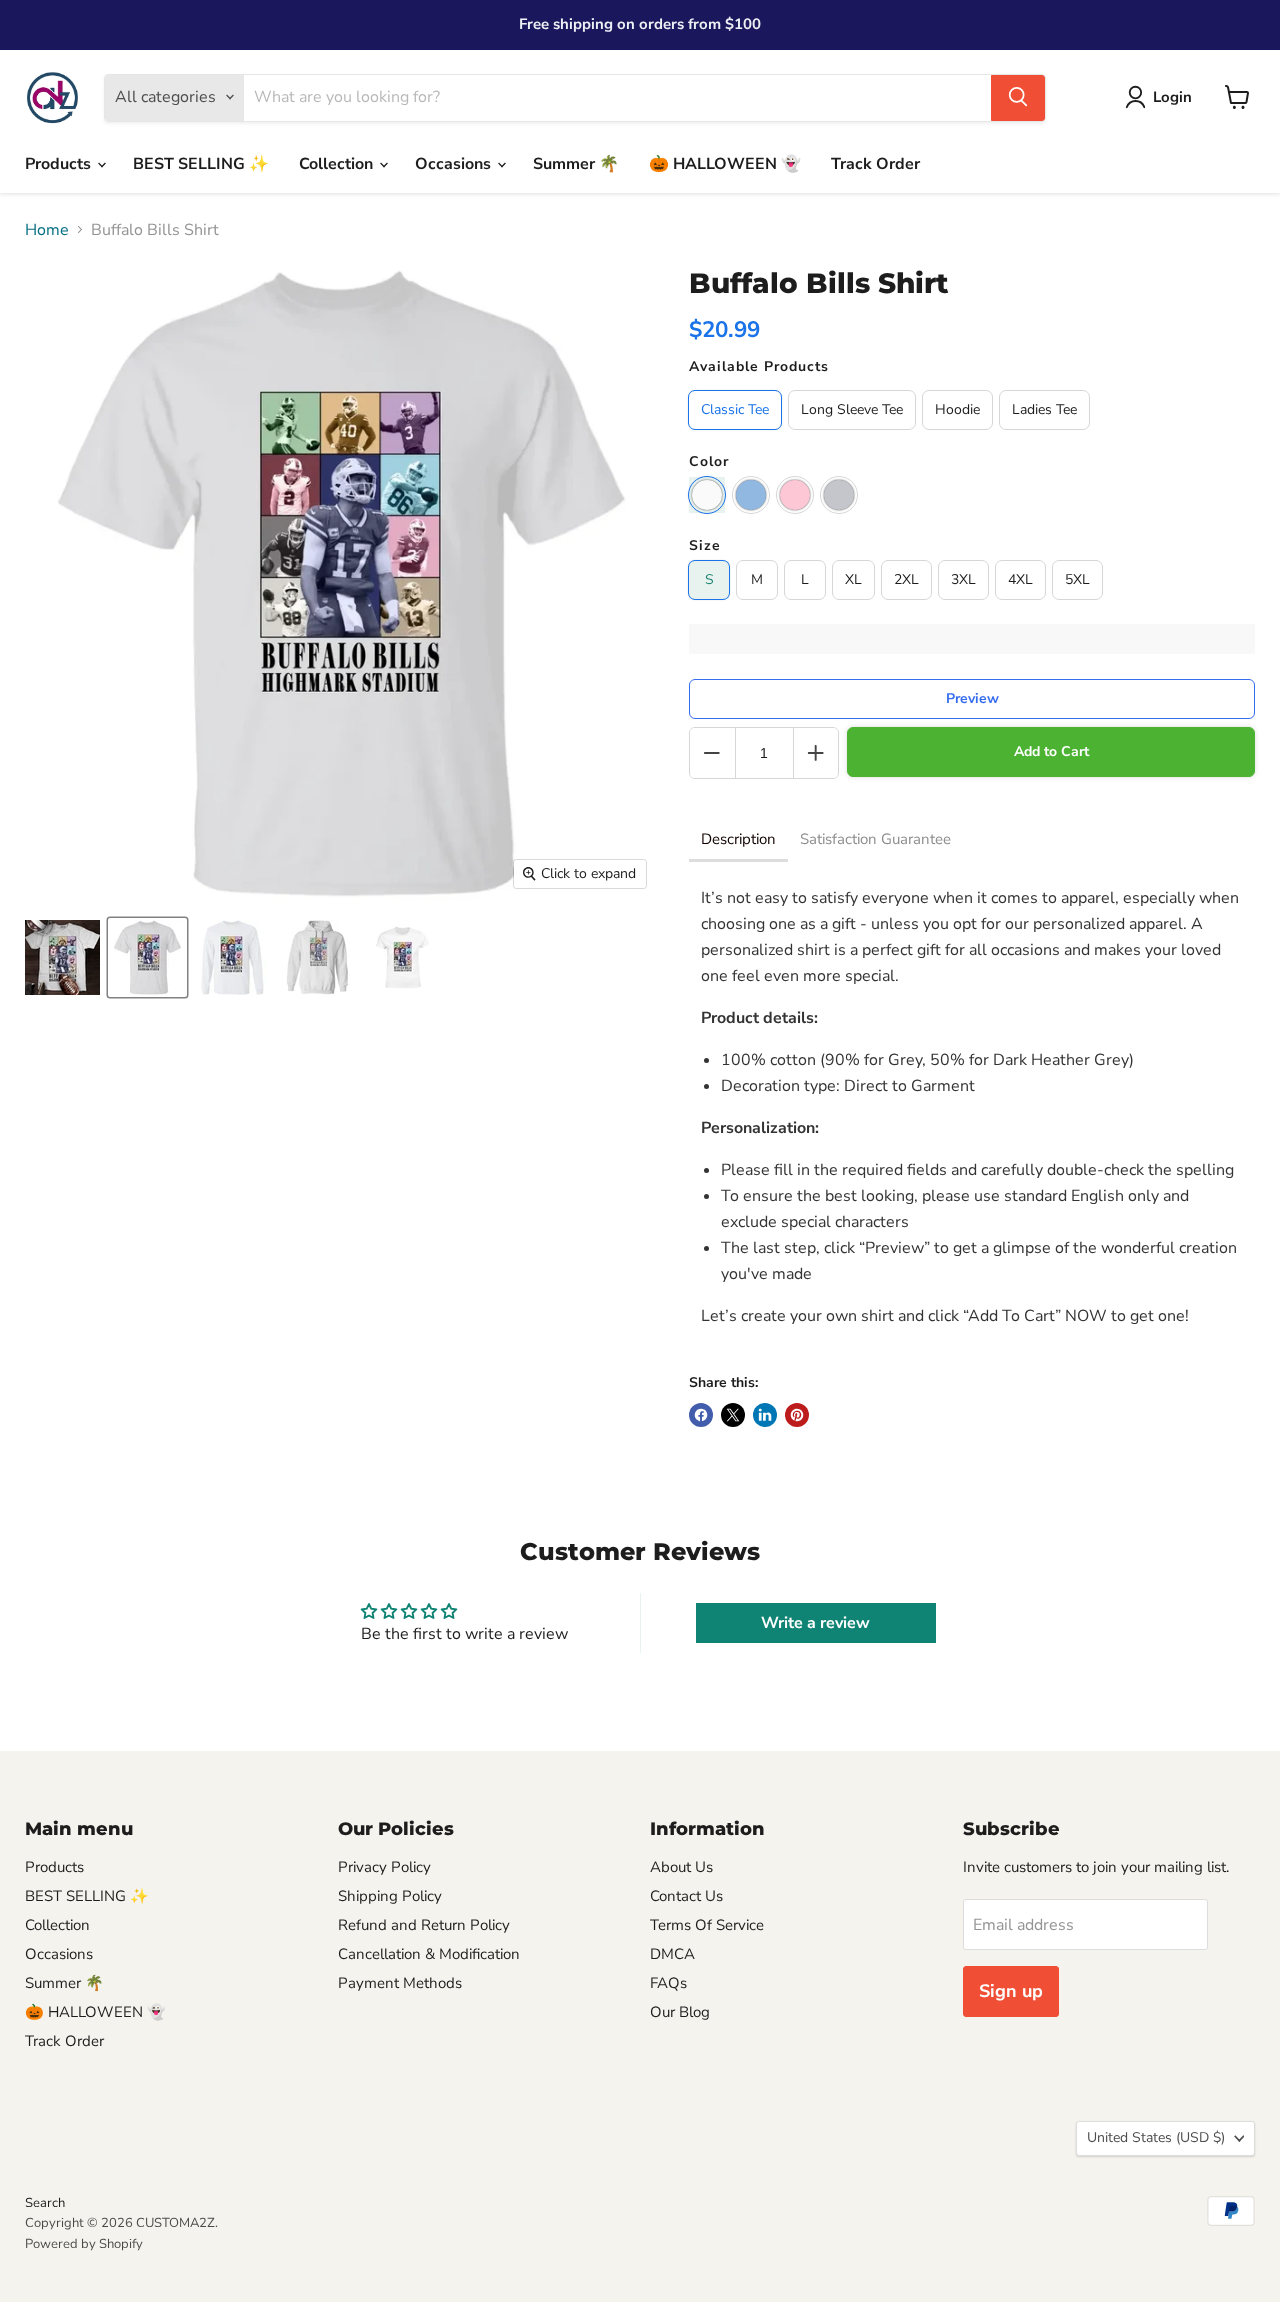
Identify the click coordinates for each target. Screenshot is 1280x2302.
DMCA (672, 1954)
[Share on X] (733, 1415)
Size (705, 546)
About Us (681, 1867)
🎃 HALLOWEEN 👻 (725, 164)
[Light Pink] (795, 495)
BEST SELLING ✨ (201, 164)
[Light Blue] (751, 495)
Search (45, 2203)
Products (60, 164)
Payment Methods (400, 1983)
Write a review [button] (815, 1623)
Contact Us (686, 1896)
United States (1156, 2137)
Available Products (759, 367)
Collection (338, 164)
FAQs (668, 1983)
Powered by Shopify (84, 2244)
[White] (707, 495)
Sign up (1011, 1991)
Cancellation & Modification (429, 1954)
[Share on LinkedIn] (765, 1415)
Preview (972, 698)
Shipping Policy (390, 1896)
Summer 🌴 (576, 164)
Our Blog (680, 2012)
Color (709, 462)
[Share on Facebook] (701, 1415)
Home (47, 230)
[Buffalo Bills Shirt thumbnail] (62, 957)
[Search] (1018, 97)
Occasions (455, 164)
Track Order (875, 164)
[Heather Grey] (839, 495)
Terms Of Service (707, 1925)
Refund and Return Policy (424, 1925)
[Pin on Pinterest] (797, 1415)
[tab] (738, 841)
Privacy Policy (384, 1867)
